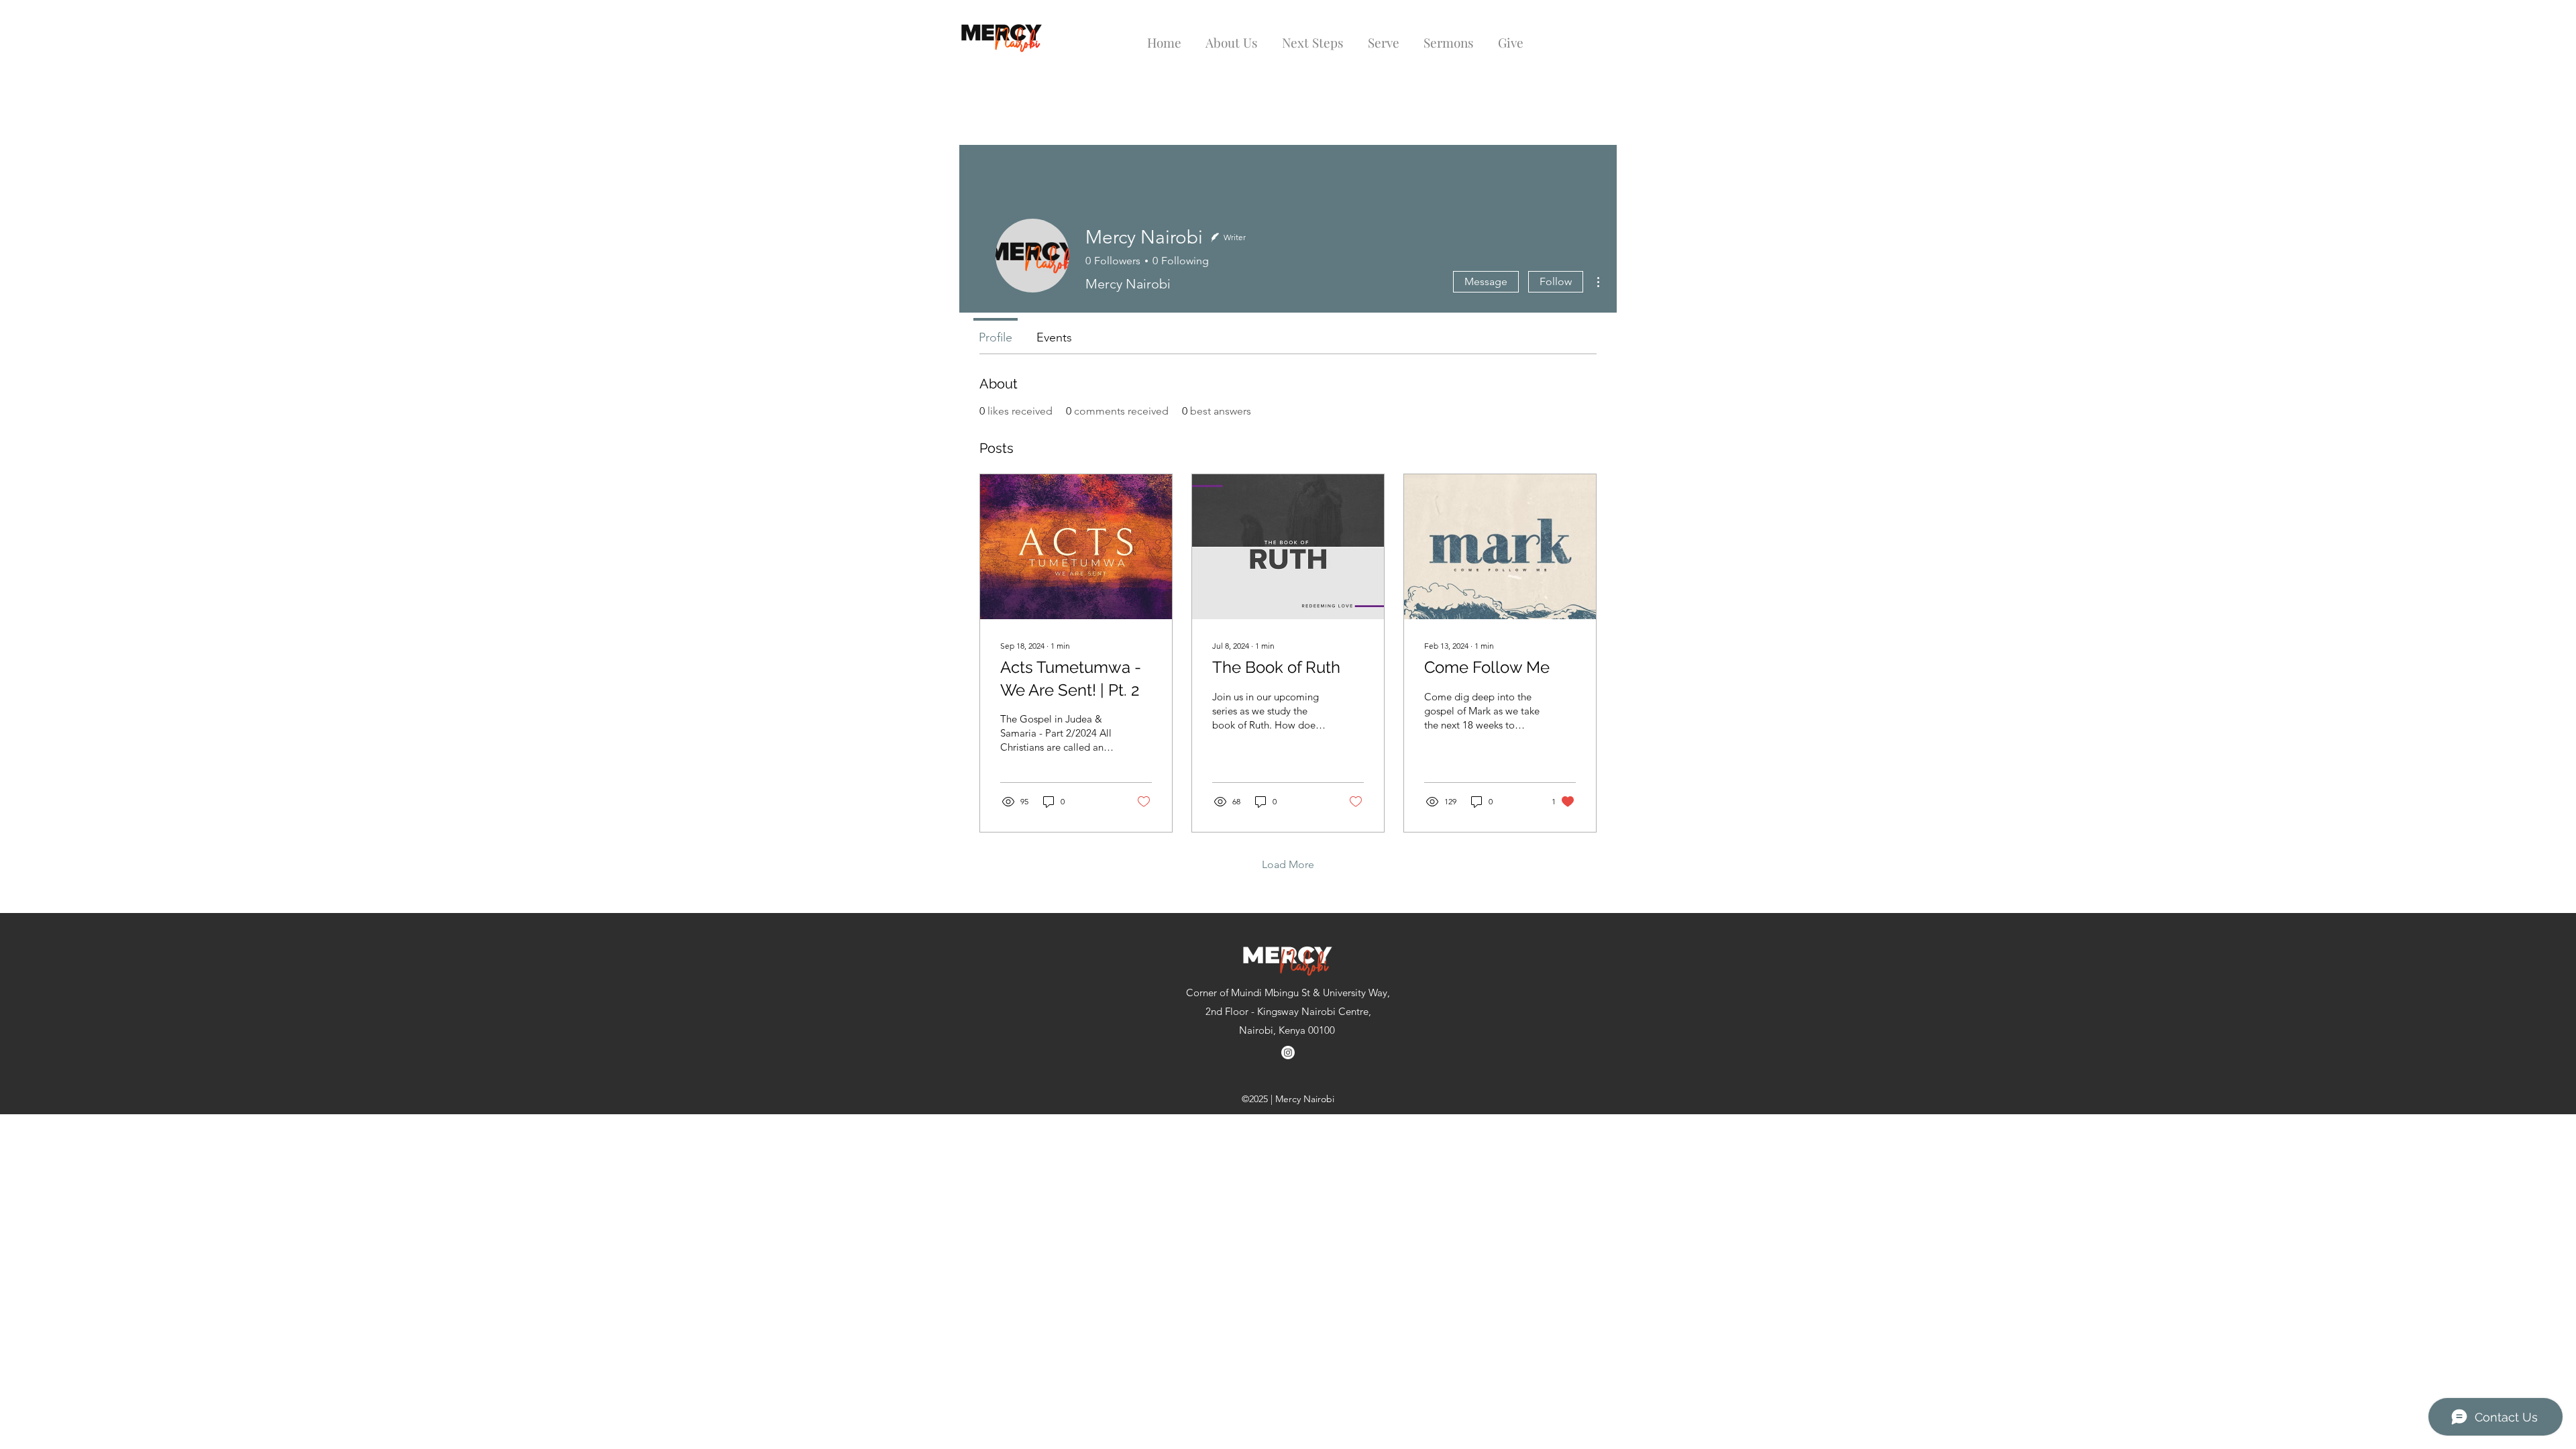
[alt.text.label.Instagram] (1288, 1053)
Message (1486, 281)
